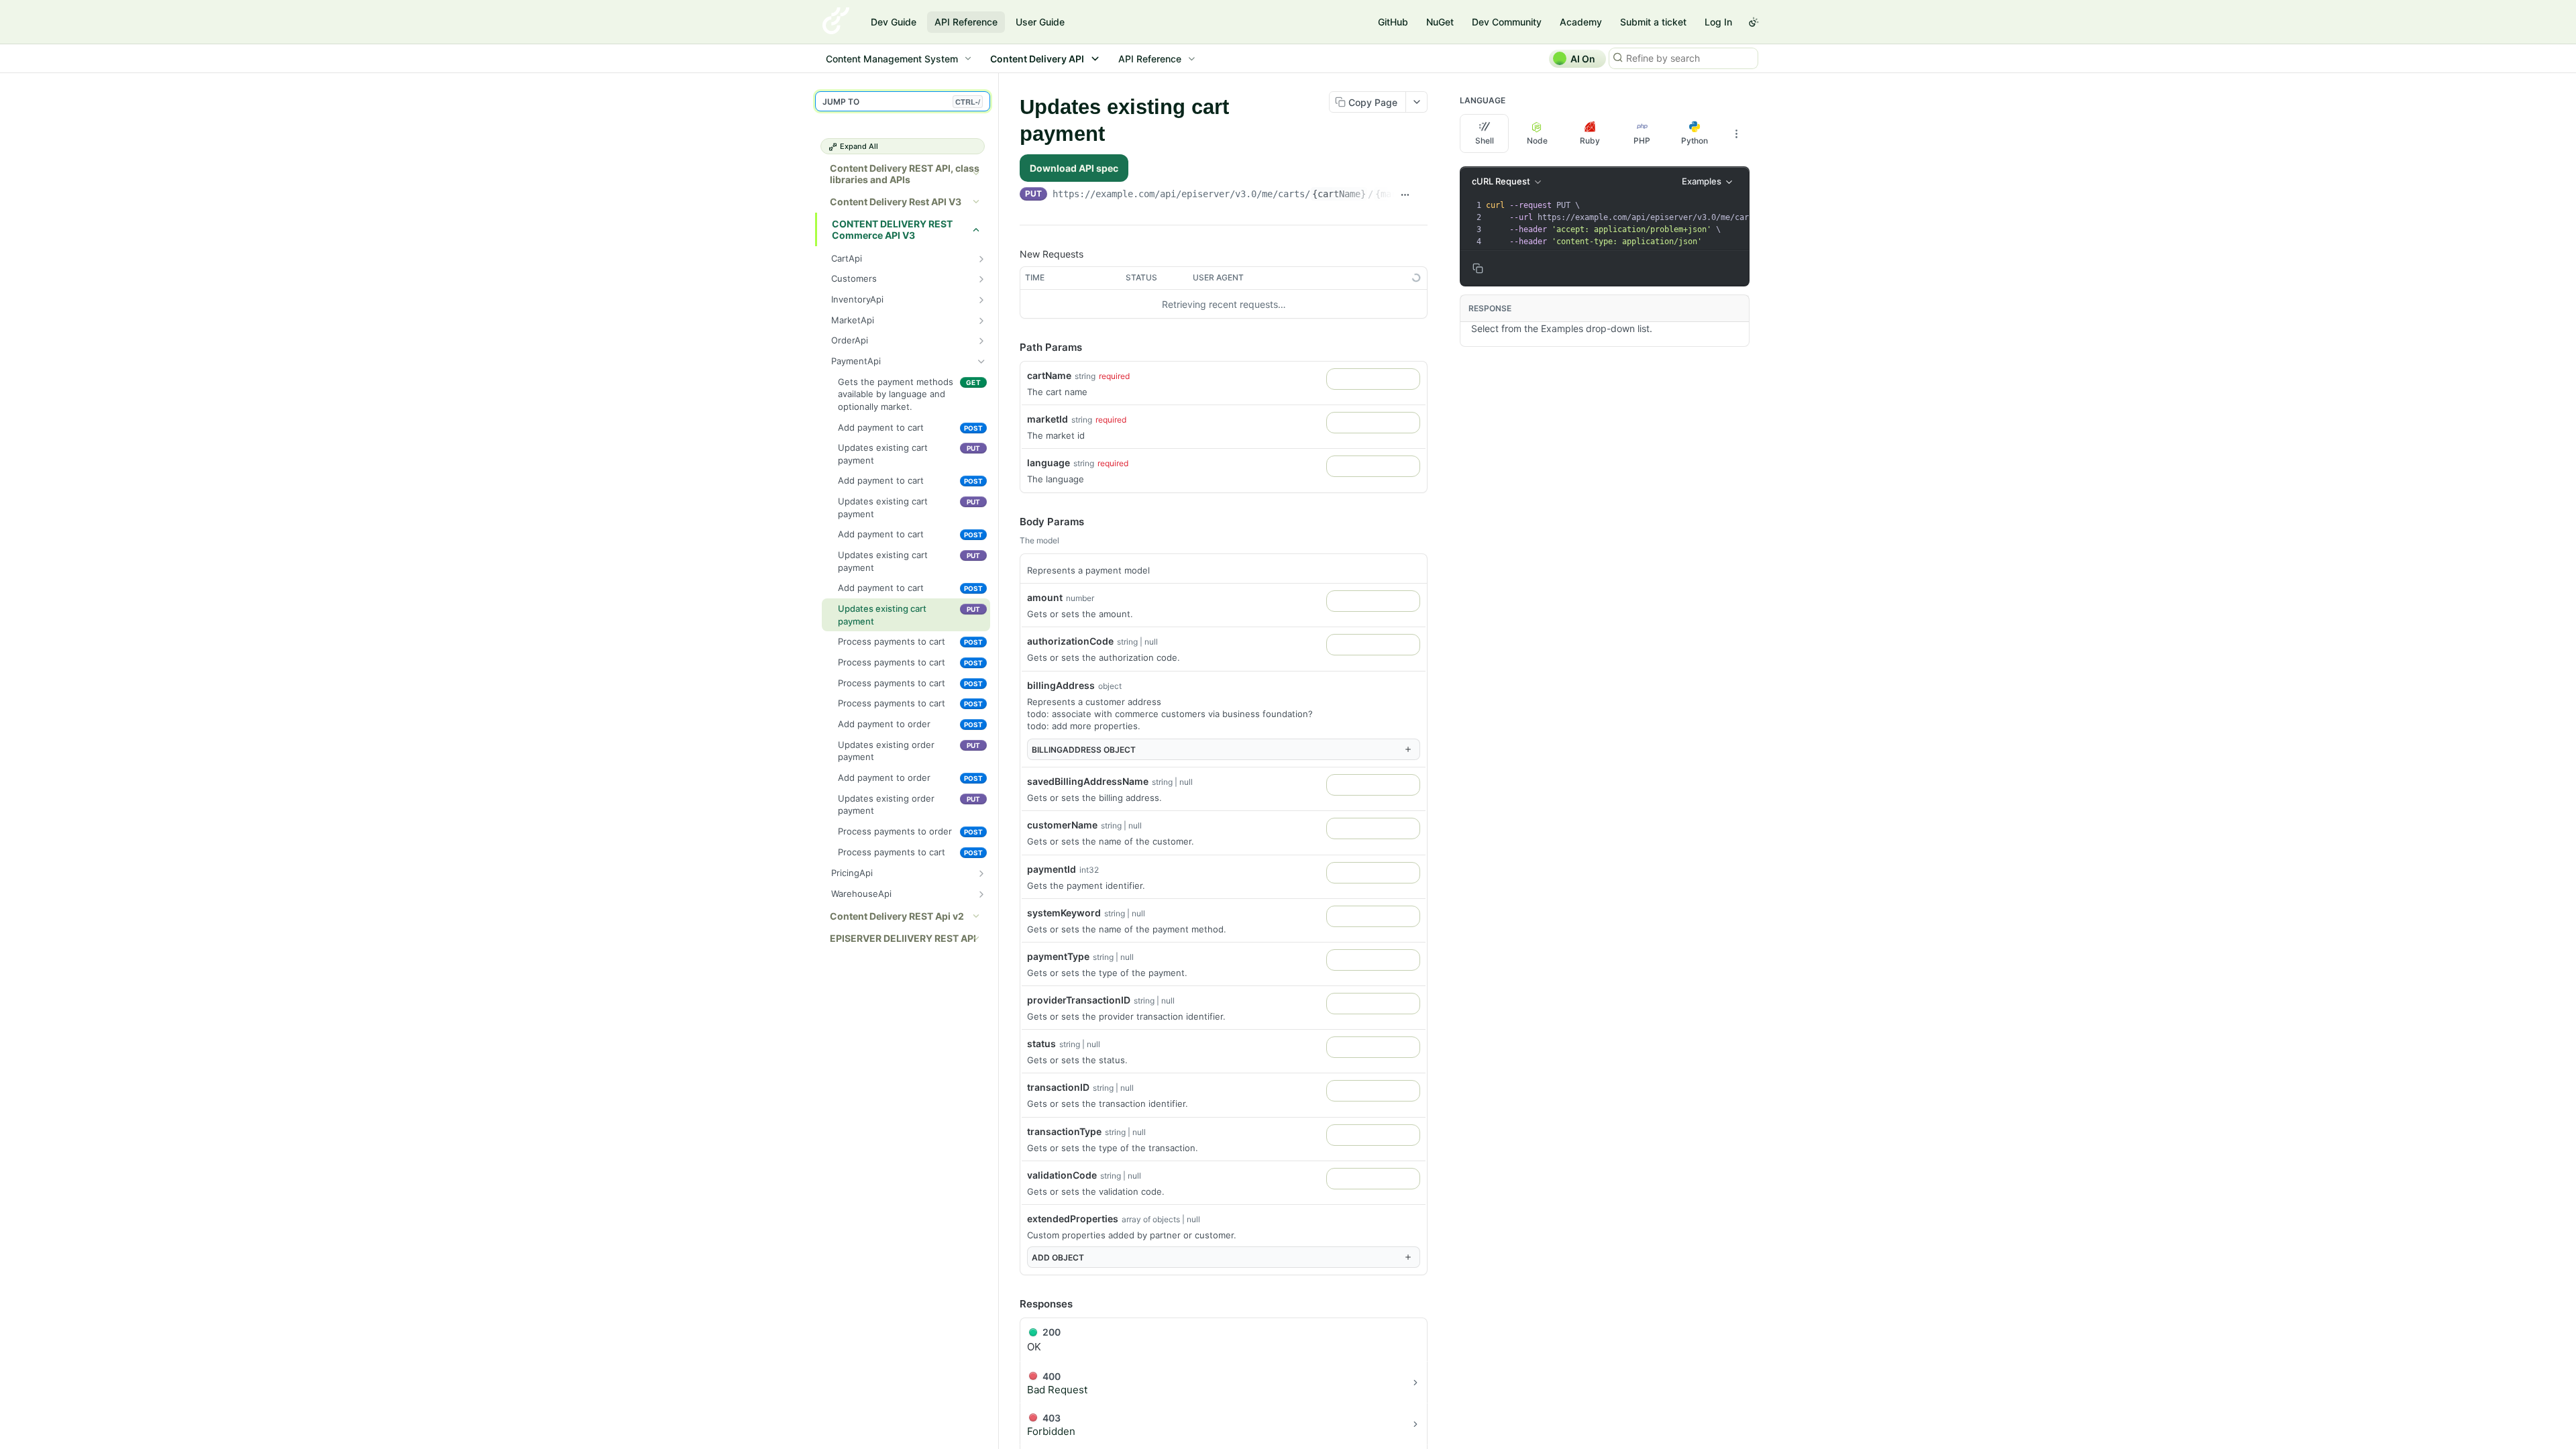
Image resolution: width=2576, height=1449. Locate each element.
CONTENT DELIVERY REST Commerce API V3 (892, 229)
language (1049, 463)
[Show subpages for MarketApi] (981, 321)
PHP (1642, 141)
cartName (1049, 375)
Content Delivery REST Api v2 (897, 916)
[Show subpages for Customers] (981, 279)
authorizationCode (1070, 641)
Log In (1718, 22)
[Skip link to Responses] (1010, 1304)
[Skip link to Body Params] (1010, 522)
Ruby (1590, 141)
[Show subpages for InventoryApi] (981, 300)
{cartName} (1339, 194)
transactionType (1064, 1131)
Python (1695, 141)
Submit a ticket (1653, 22)
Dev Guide (894, 22)
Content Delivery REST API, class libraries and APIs (905, 174)
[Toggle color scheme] (1754, 22)
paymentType (1058, 956)
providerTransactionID (1079, 1000)
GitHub (1393, 22)
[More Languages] (1736, 133)
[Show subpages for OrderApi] (981, 341)
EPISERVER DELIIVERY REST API (903, 938)
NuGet (1440, 22)
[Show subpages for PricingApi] (981, 873)
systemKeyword (1064, 913)
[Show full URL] (1405, 195)
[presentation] (1711, 223)
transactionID (1058, 1087)
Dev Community (1507, 22)
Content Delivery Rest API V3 (896, 202)
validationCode (1062, 1175)
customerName (1062, 825)
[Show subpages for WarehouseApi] (981, 894)
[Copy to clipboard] (1422, 195)
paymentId (1052, 869)
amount (1045, 597)
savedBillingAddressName (1088, 781)
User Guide (1040, 22)
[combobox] (1373, 379)
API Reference (966, 22)
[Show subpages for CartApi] (981, 259)
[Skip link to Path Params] (1010, 348)
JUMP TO (901, 102)
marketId (1048, 419)
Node (1537, 141)
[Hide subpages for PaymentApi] (981, 362)
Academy (1581, 22)
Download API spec (1074, 168)
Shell (1485, 141)
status (1041, 1043)
